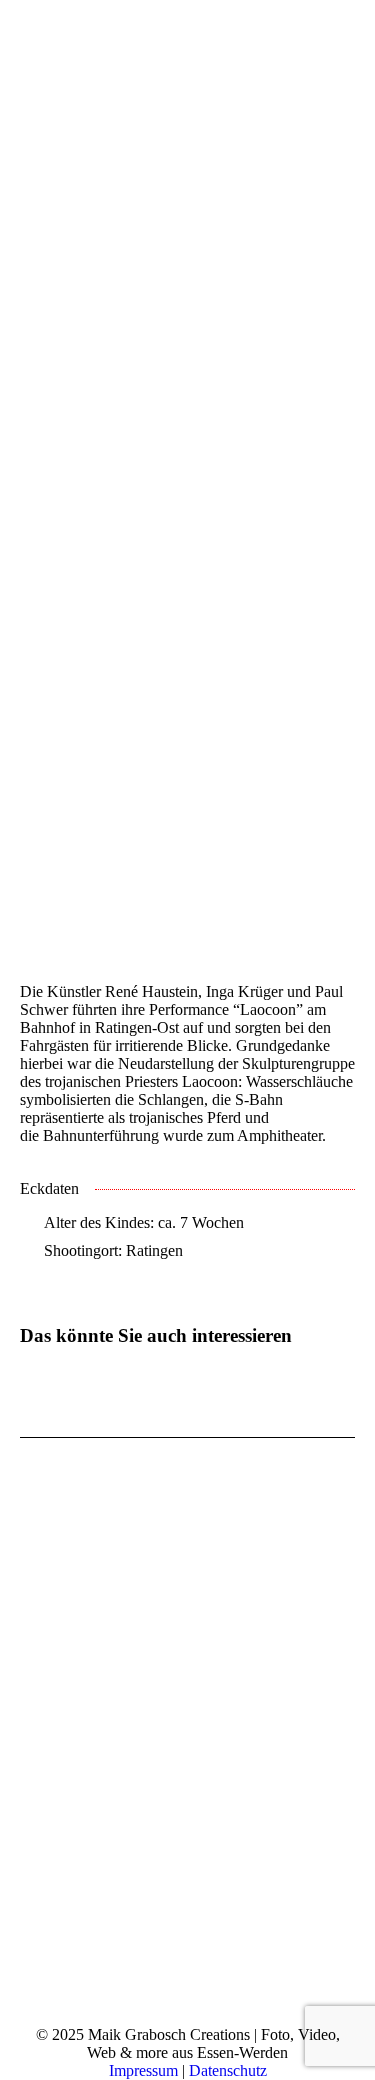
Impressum (143, 2070)
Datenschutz (228, 2070)
